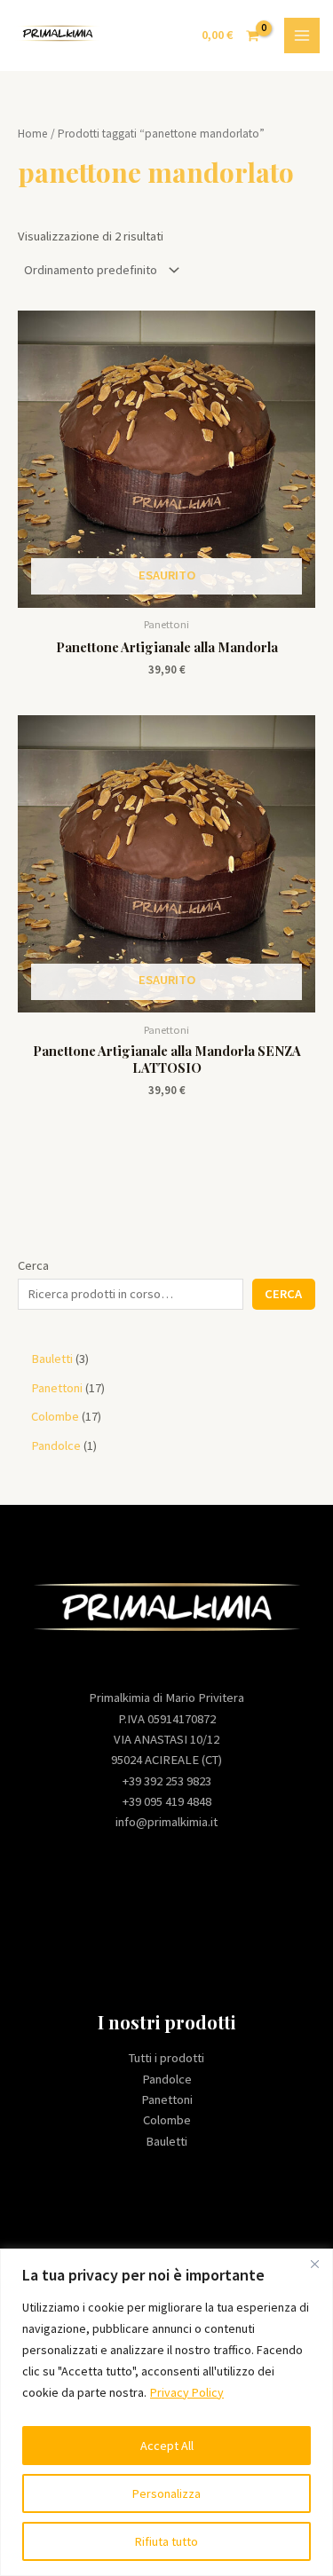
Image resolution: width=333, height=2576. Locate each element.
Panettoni (167, 2099)
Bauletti (166, 2141)
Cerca (33, 1265)
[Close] (314, 2264)
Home (33, 134)
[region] (166, 2412)
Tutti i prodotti (166, 2058)
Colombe (167, 2120)
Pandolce (167, 2079)
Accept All (167, 2446)
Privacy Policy (187, 2392)
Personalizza (166, 2493)
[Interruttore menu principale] (302, 35)
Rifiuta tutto (166, 2541)
